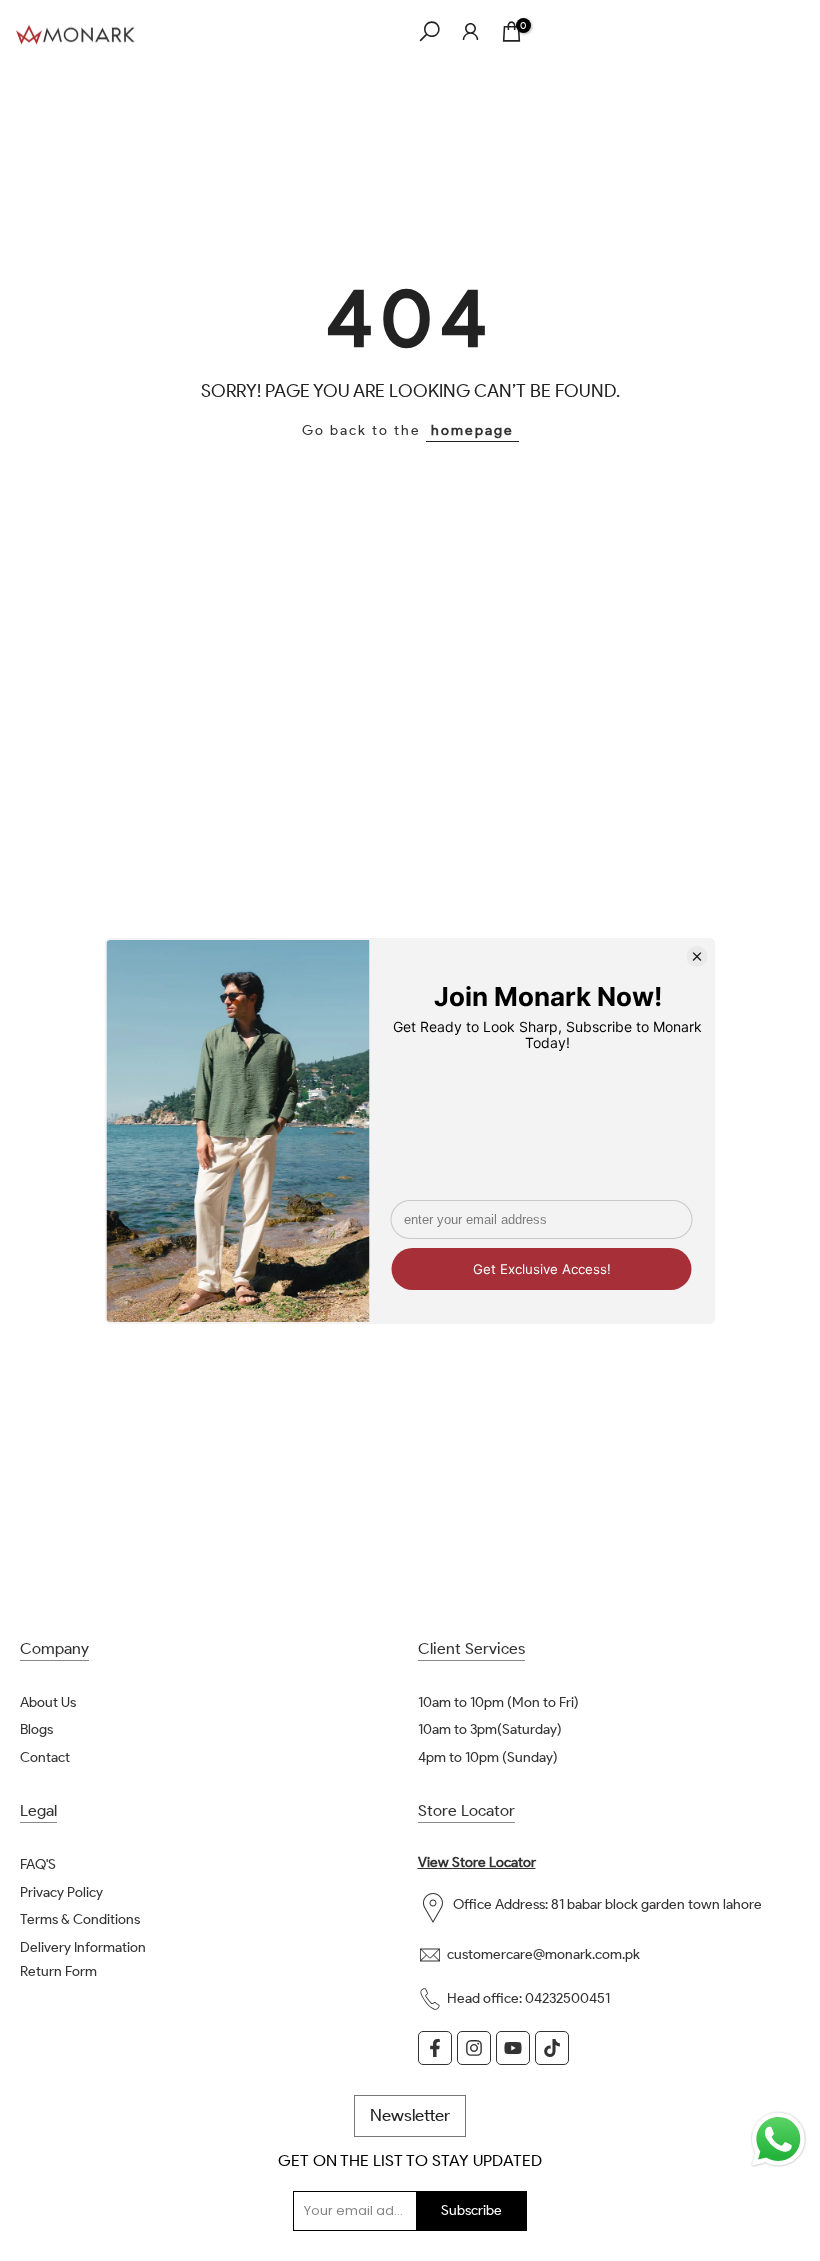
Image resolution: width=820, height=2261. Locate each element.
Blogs (36, 1729)
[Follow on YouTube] (513, 2048)
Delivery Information (83, 1947)
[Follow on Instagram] (474, 2048)
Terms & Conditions (80, 1919)
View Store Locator (477, 1862)
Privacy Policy (61, 1892)
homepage (472, 430)
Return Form (58, 1971)
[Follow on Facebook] (435, 2048)
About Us (48, 1702)
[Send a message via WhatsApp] (778, 2139)
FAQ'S (38, 1864)
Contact (45, 1757)
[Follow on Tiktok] (552, 2048)
